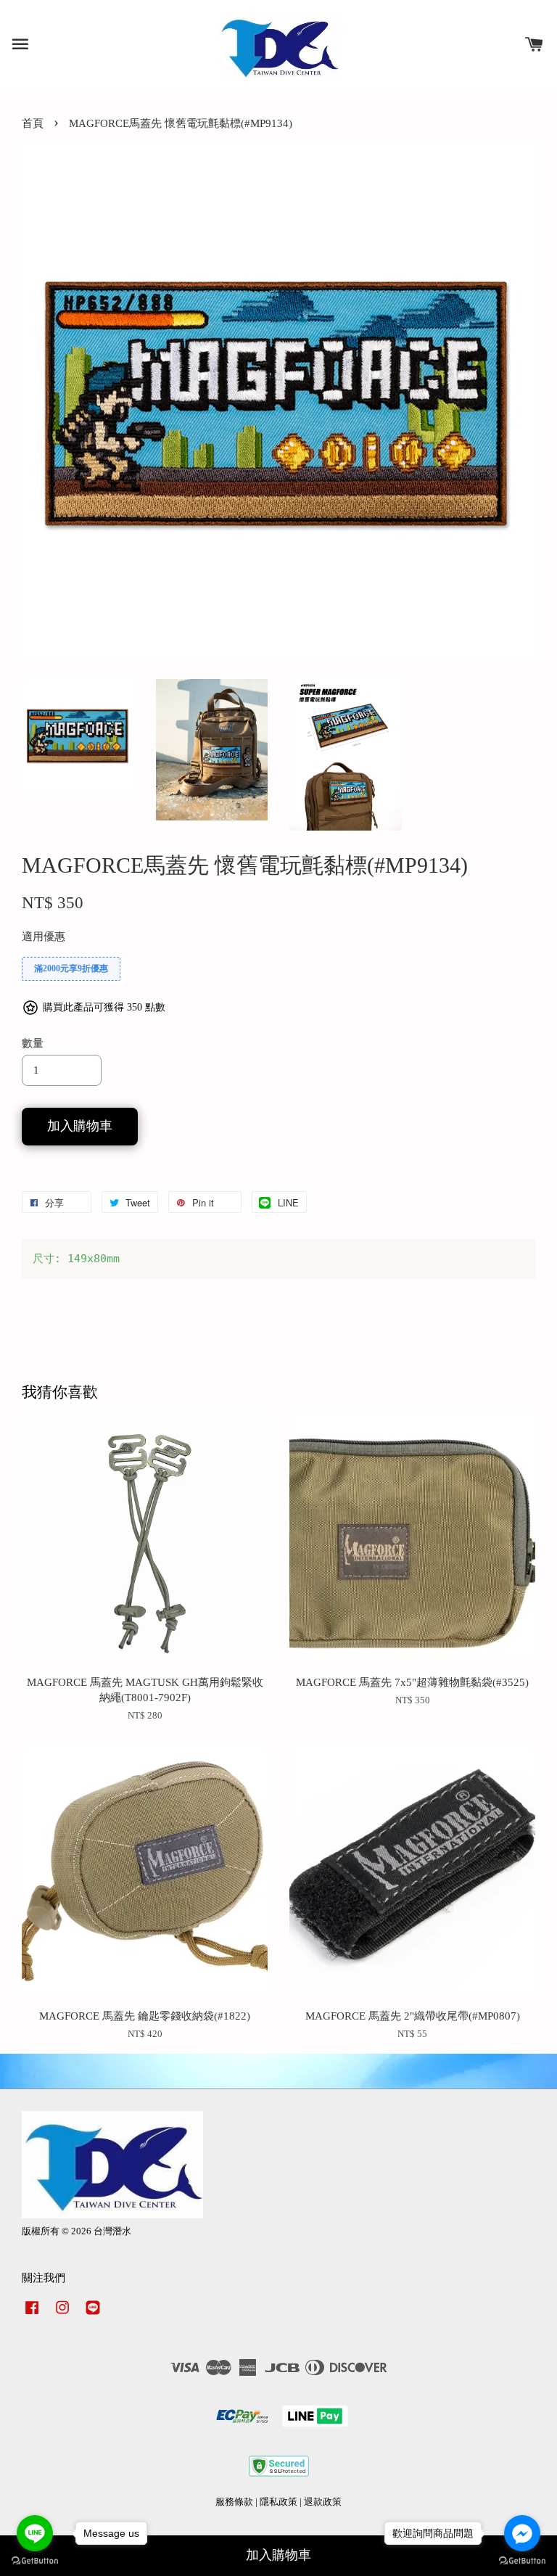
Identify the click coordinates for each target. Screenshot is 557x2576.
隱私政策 (278, 2502)
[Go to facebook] (522, 2533)
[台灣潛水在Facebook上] (32, 2315)
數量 (33, 1043)
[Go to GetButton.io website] (522, 2561)
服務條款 (234, 2502)
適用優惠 (44, 937)
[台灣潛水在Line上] (93, 2315)
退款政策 (323, 2502)
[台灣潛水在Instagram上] (62, 2315)
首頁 (33, 123)
